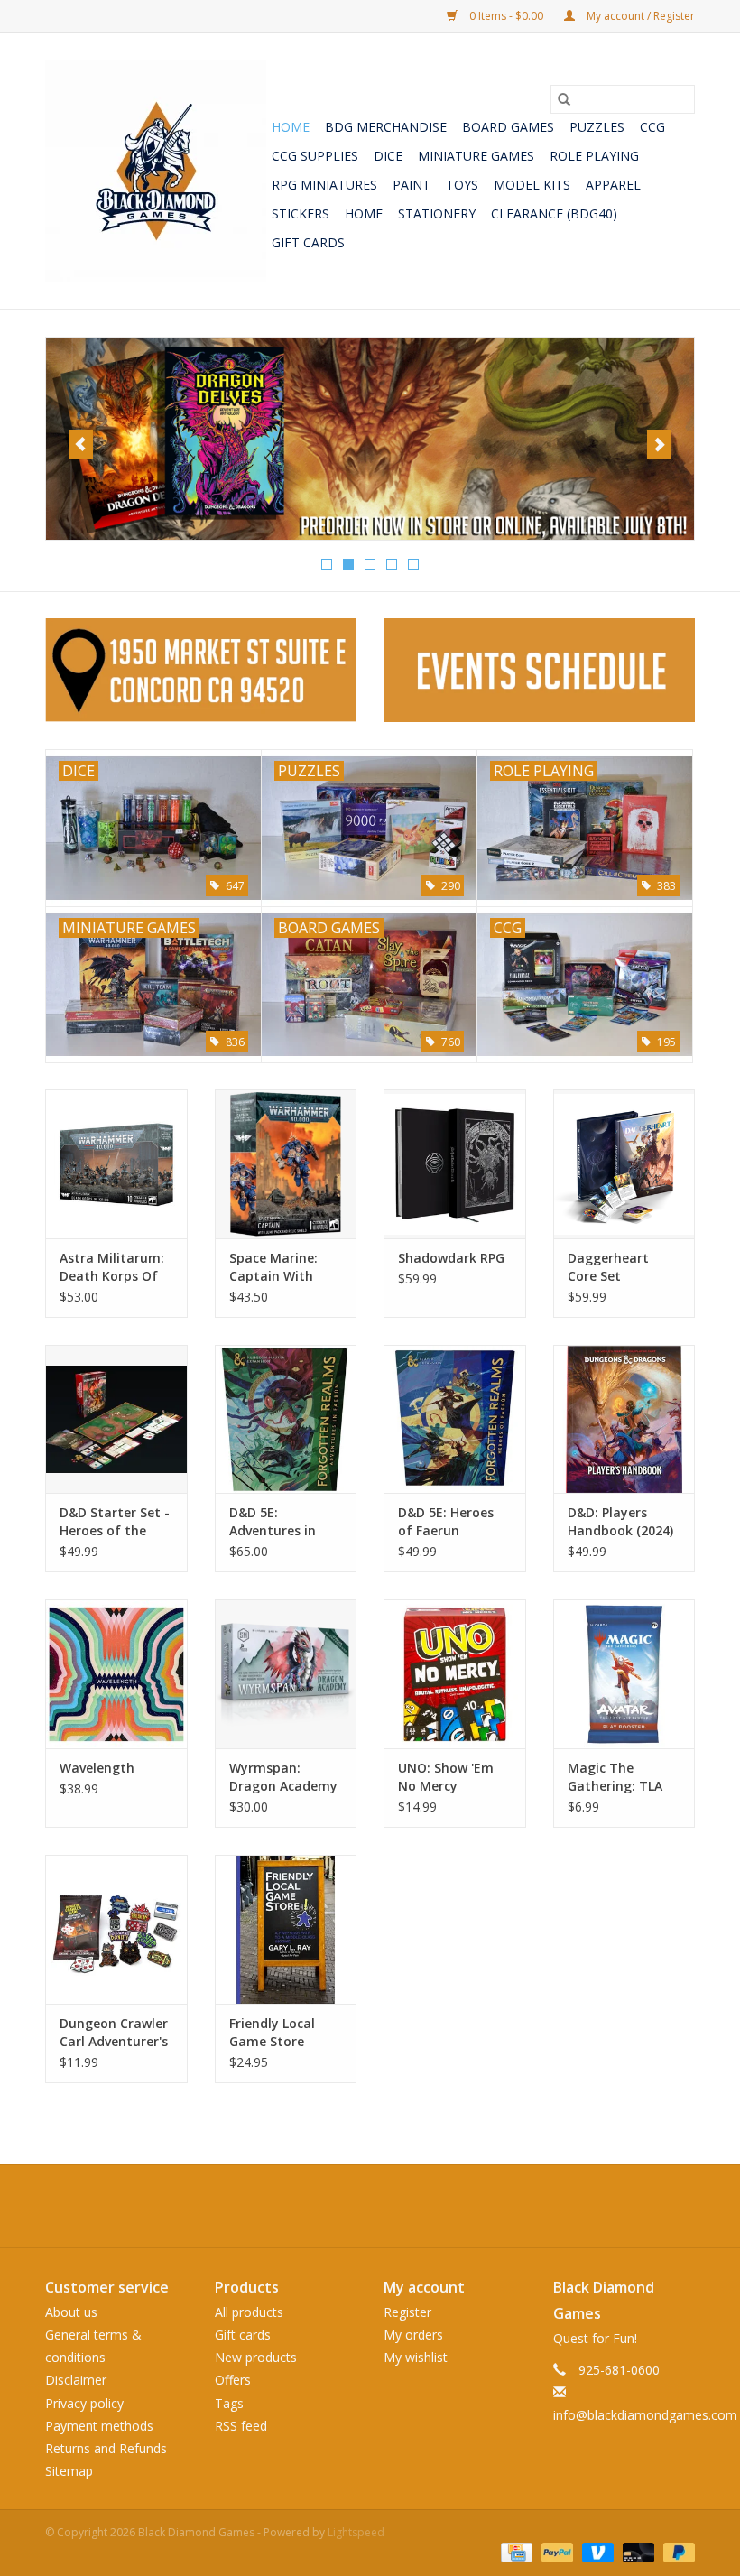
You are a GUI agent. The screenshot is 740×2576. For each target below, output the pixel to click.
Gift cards (308, 242)
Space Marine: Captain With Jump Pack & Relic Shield (285, 1267)
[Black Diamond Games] (156, 171)
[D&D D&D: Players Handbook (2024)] (624, 1419)
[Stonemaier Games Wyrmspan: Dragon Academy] (286, 1674)
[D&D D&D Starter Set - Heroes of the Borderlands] (116, 1419)
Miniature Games (476, 156)
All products (249, 2312)
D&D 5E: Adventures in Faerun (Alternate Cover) (285, 1522)
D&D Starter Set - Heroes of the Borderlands (115, 1522)
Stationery (437, 213)
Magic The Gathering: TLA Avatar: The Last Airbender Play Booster (620, 1777)
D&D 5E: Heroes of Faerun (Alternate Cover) (452, 1522)
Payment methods (99, 2426)
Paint (412, 185)
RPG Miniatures (324, 185)
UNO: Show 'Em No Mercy (446, 1777)
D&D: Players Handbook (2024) (620, 1521)
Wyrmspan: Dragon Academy (283, 1777)
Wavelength (97, 1768)
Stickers (301, 213)
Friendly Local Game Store (272, 2032)
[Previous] (81, 444)
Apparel (613, 185)
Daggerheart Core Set (608, 1267)
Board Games (508, 127)
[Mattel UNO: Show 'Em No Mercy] (455, 1674)
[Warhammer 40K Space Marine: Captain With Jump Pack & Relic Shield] (286, 1164)
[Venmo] (596, 2551)
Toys (462, 185)
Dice (388, 156)
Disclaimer (76, 2380)
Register (407, 2312)
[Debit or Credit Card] (637, 2551)
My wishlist (416, 2357)
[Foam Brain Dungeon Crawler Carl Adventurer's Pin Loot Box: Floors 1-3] (116, 1929)
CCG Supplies (315, 156)
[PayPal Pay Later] (676, 2551)
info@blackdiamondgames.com (645, 2415)
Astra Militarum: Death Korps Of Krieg (112, 1267)
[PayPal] (555, 2551)
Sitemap (69, 2471)
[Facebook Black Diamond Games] (370, 2206)
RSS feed (241, 2426)
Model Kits (532, 185)
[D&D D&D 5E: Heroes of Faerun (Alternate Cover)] (455, 1419)
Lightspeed (356, 2532)
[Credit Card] (514, 2551)
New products (256, 2357)
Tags (229, 2403)
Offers (233, 2380)
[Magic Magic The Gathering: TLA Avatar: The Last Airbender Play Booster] (624, 1674)
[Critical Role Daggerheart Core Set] (624, 1164)
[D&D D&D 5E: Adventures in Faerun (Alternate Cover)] (286, 1419)
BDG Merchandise (386, 127)
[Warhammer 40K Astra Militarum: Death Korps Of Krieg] (116, 1164)
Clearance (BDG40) (554, 213)
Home (291, 127)
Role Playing (594, 156)
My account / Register (639, 16)
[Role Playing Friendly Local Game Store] (286, 1929)
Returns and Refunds (106, 2448)
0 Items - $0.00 (506, 16)
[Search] (564, 99)
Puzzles (597, 127)
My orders (413, 2335)
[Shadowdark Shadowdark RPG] (455, 1164)
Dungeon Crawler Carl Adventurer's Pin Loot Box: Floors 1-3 (114, 2033)
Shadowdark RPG (451, 1258)
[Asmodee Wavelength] (116, 1674)
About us (71, 2312)
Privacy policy (84, 2403)
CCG (652, 127)
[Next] (659, 444)
